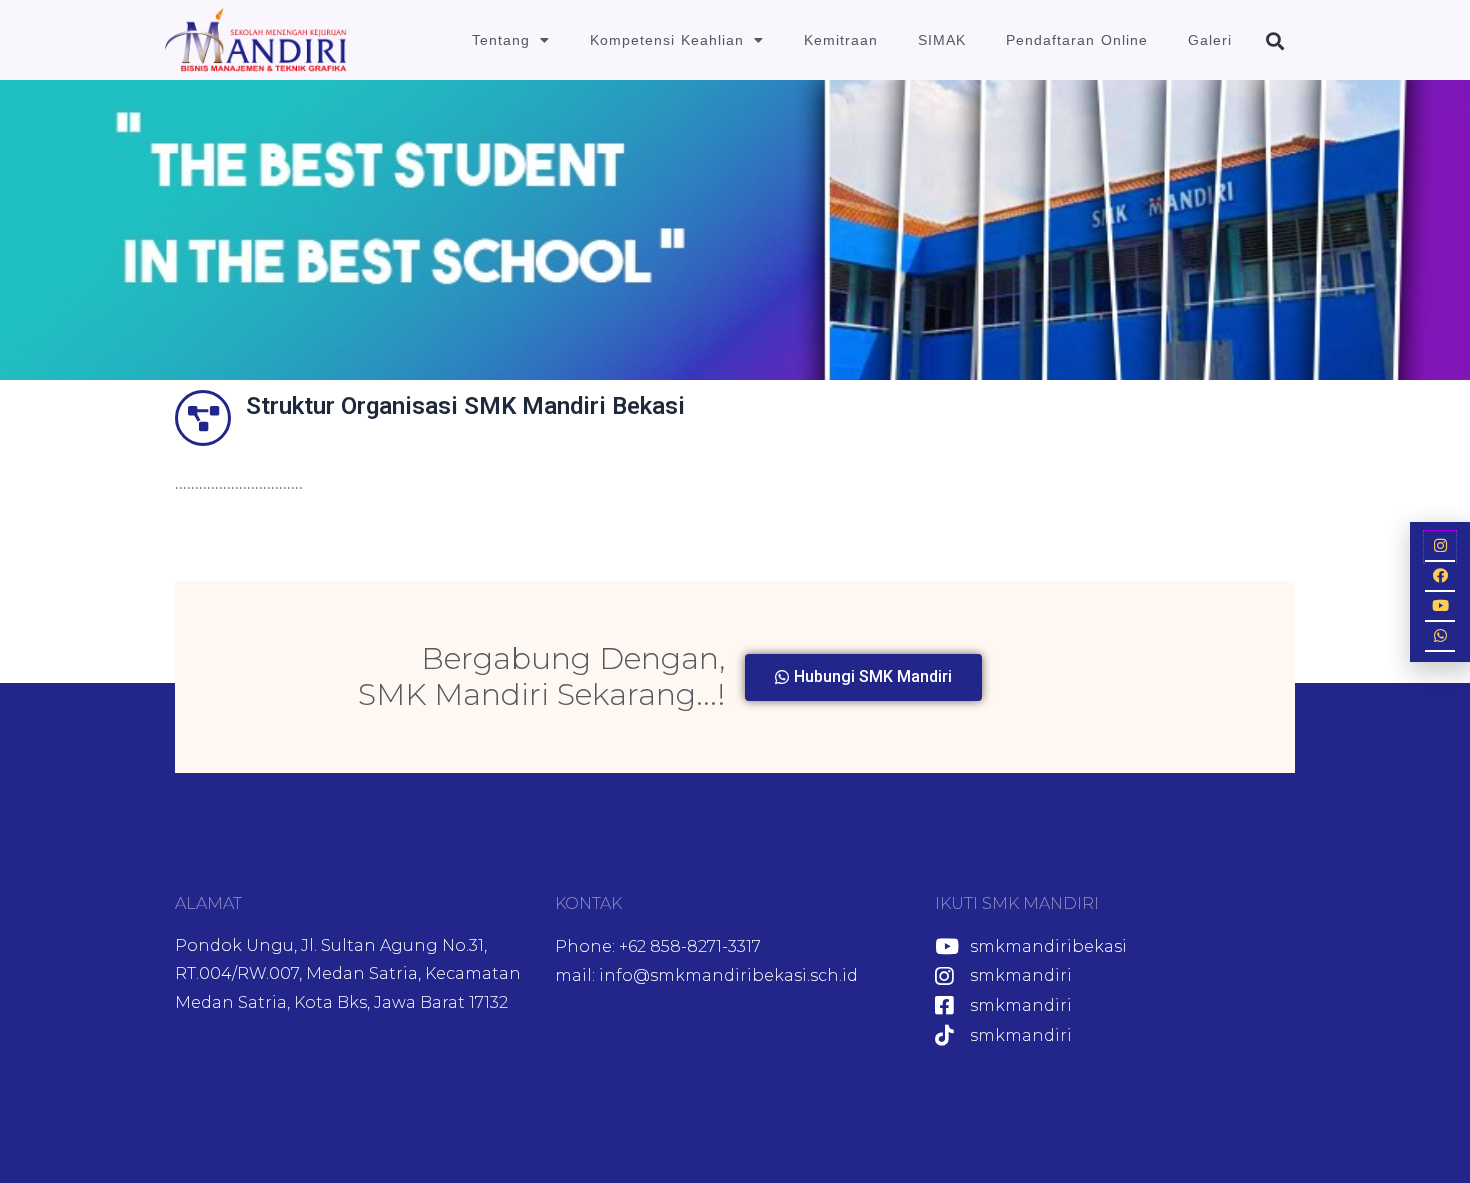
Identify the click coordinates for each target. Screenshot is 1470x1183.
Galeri (1210, 40)
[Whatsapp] (1440, 637)
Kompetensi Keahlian (667, 40)
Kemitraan (841, 40)
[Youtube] (1440, 607)
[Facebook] (1440, 577)
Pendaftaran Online (1077, 40)
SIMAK (942, 40)
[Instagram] (1440, 547)
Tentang (501, 40)
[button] (1274, 40)
